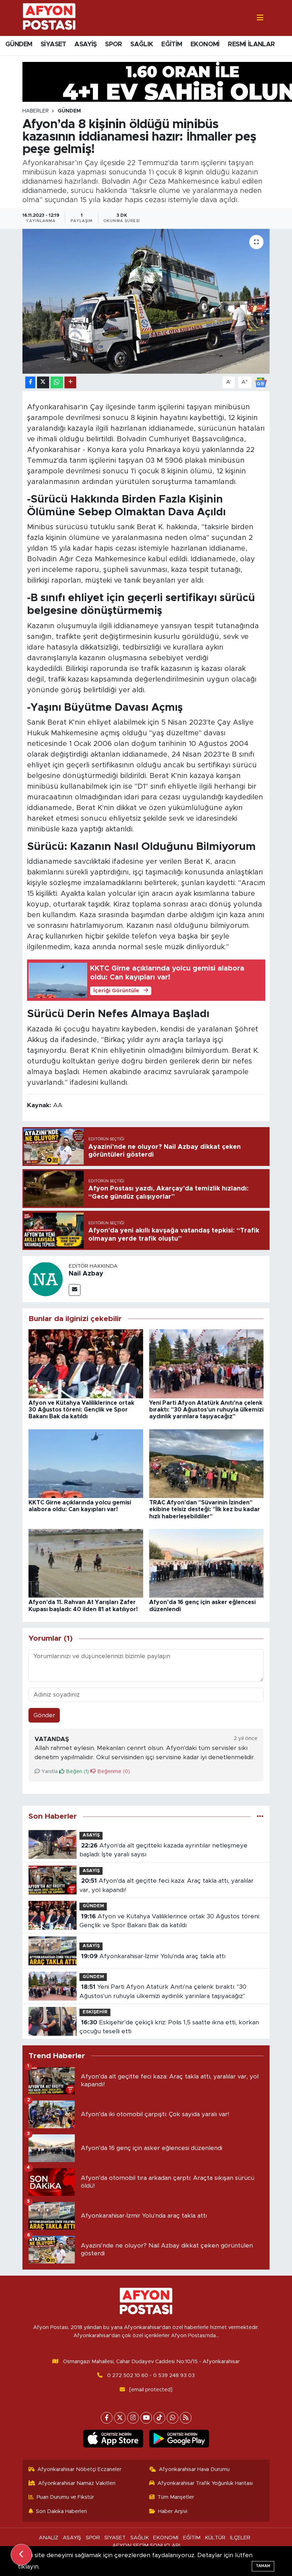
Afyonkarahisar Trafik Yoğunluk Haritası (205, 2483)
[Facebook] (107, 2418)
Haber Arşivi (173, 2511)
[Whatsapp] (173, 2418)
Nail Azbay (86, 1274)
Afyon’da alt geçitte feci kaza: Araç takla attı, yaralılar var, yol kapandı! (166, 1885)
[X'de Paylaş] (43, 382)
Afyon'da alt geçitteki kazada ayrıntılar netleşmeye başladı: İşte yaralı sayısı (163, 1850)
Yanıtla (49, 1771)
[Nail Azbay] (46, 1279)
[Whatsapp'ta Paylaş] (57, 382)
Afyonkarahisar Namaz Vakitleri (77, 2483)
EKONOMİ (205, 44)
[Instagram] (133, 2418)
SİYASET (53, 44)
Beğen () (77, 1771)
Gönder (44, 1715)
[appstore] (113, 2439)
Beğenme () (113, 1771)
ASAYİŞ (85, 44)
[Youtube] (146, 2418)
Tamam (263, 2566)
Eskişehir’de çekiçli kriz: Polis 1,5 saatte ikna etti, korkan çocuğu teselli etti (169, 2027)
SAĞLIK (142, 44)
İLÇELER (240, 2538)
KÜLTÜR (215, 2538)
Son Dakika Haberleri (61, 2511)
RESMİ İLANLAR (251, 44)
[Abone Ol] (261, 382)
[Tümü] (260, 1816)
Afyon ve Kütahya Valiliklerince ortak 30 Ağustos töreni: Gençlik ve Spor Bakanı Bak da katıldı (81, 1410)
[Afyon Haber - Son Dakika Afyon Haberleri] (49, 18)
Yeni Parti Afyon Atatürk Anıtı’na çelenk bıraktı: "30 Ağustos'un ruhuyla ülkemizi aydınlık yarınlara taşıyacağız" (206, 1410)
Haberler (36, 111)
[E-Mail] (75, 1290)
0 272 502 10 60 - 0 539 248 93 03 (151, 2375)
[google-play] (179, 2439)
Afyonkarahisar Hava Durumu (194, 2469)
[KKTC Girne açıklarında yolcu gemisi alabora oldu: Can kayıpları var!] (86, 1463)
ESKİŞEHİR (95, 2012)
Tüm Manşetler (176, 2497)
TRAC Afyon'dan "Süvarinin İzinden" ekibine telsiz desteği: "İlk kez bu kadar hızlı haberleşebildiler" (205, 1509)
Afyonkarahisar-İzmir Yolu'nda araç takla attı (153, 1956)
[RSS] (186, 2418)
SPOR (114, 44)
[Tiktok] (159, 2418)
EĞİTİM (172, 44)
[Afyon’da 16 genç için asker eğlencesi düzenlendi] (207, 1563)
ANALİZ (49, 2538)
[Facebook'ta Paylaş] (30, 382)
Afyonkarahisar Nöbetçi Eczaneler (79, 2469)
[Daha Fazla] (70, 382)
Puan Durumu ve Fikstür (65, 2497)
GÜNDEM (19, 44)
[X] (120, 2418)
